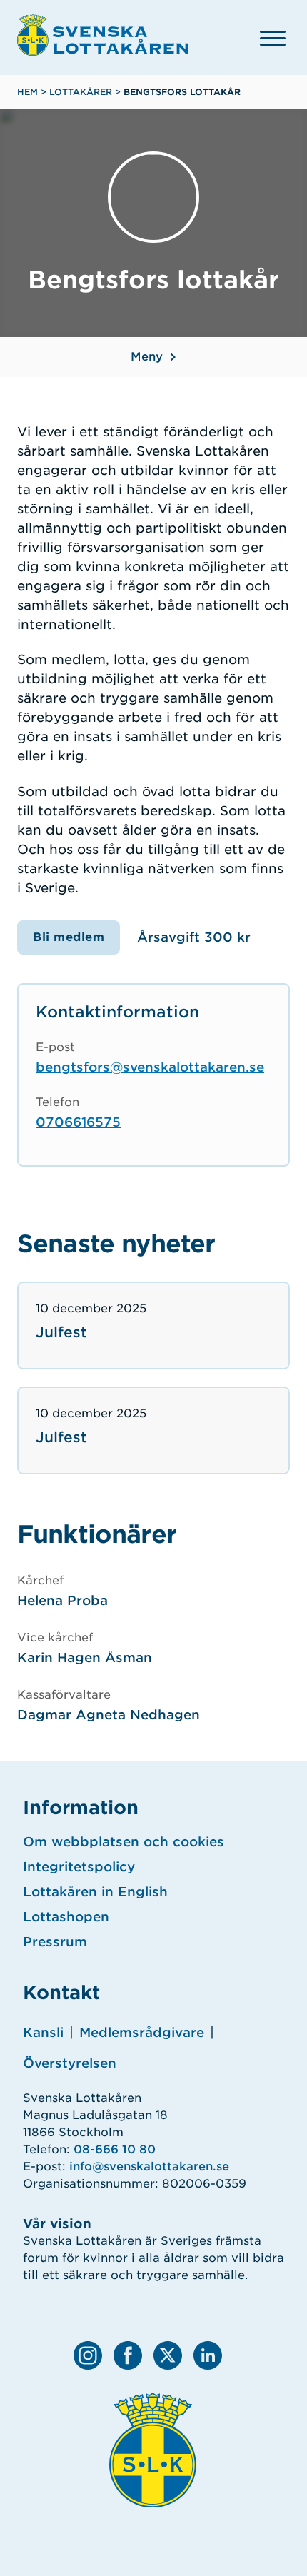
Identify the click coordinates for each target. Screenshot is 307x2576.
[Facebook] (128, 2355)
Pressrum (55, 1942)
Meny (147, 357)
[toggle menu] (273, 38)
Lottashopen (66, 1917)
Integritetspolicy (79, 1867)
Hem (27, 92)
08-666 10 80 (115, 2149)
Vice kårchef (55, 1637)
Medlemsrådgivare (142, 2032)
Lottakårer (81, 92)
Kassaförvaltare (64, 1695)
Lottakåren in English (95, 1892)
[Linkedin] (208, 2355)
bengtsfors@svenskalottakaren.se (150, 1067)
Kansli (43, 2032)
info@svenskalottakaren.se (149, 2167)
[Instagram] (88, 2355)
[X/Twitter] (168, 2355)
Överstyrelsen (70, 2063)
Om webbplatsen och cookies (124, 1842)
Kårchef (40, 1580)
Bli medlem (69, 937)
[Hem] (103, 35)
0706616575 (78, 1122)
